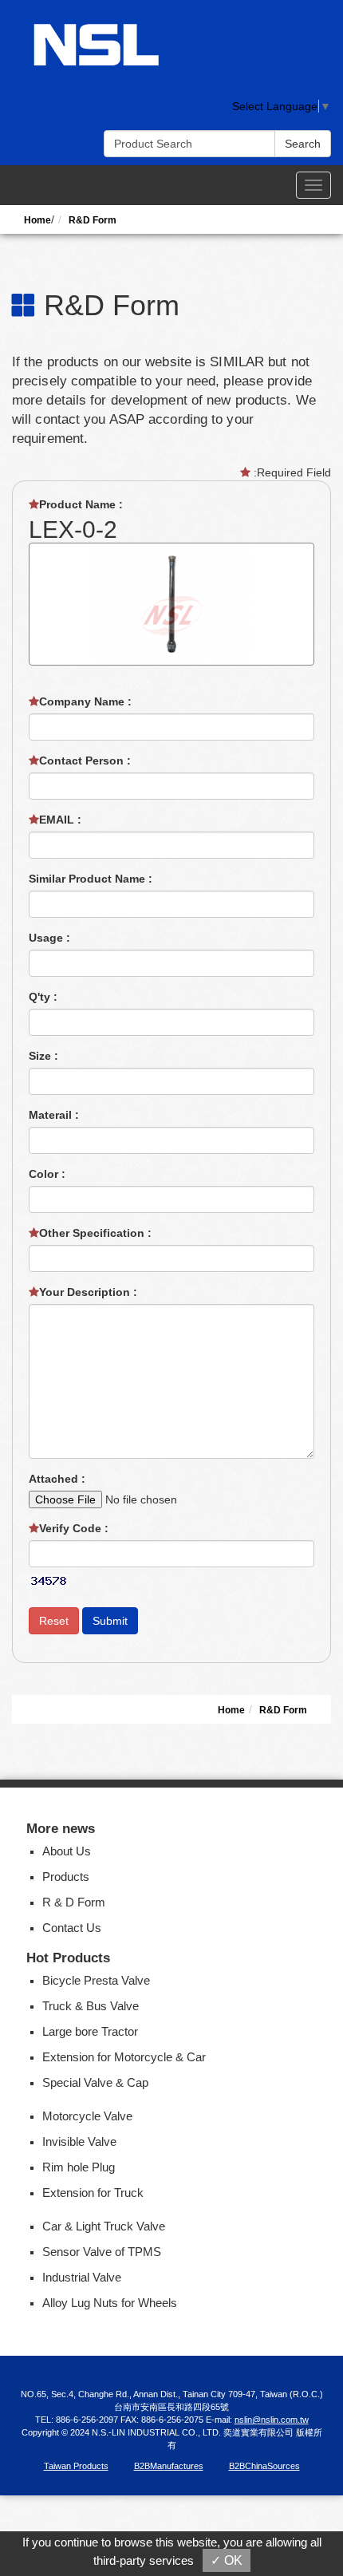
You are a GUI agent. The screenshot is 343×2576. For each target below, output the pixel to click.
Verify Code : (75, 1528)
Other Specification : (97, 1233)
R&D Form (93, 220)
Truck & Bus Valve (91, 2006)
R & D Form (74, 1902)
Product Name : (83, 504)
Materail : (55, 1115)
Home (37, 220)
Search (303, 144)
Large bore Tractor (90, 2031)
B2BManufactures (169, 2466)
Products (66, 1877)
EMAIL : (62, 820)
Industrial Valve (82, 2277)
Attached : (59, 1479)
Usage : (51, 938)
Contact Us (72, 1928)
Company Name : (87, 701)
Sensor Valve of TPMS (102, 2252)
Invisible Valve (79, 2141)
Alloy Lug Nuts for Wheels (110, 2303)
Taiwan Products (76, 2466)
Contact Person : (87, 761)
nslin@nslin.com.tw (272, 2420)
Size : (45, 1056)
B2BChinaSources (264, 2466)
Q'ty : (45, 997)
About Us (67, 1851)
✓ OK (227, 2560)
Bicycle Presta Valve (96, 1980)
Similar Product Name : (92, 879)
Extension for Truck (93, 2193)
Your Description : (90, 1292)
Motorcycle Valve (87, 2116)
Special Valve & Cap (95, 2082)
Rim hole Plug (79, 2167)
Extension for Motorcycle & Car (124, 2057)
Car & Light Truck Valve (104, 2226)
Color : (49, 1174)
